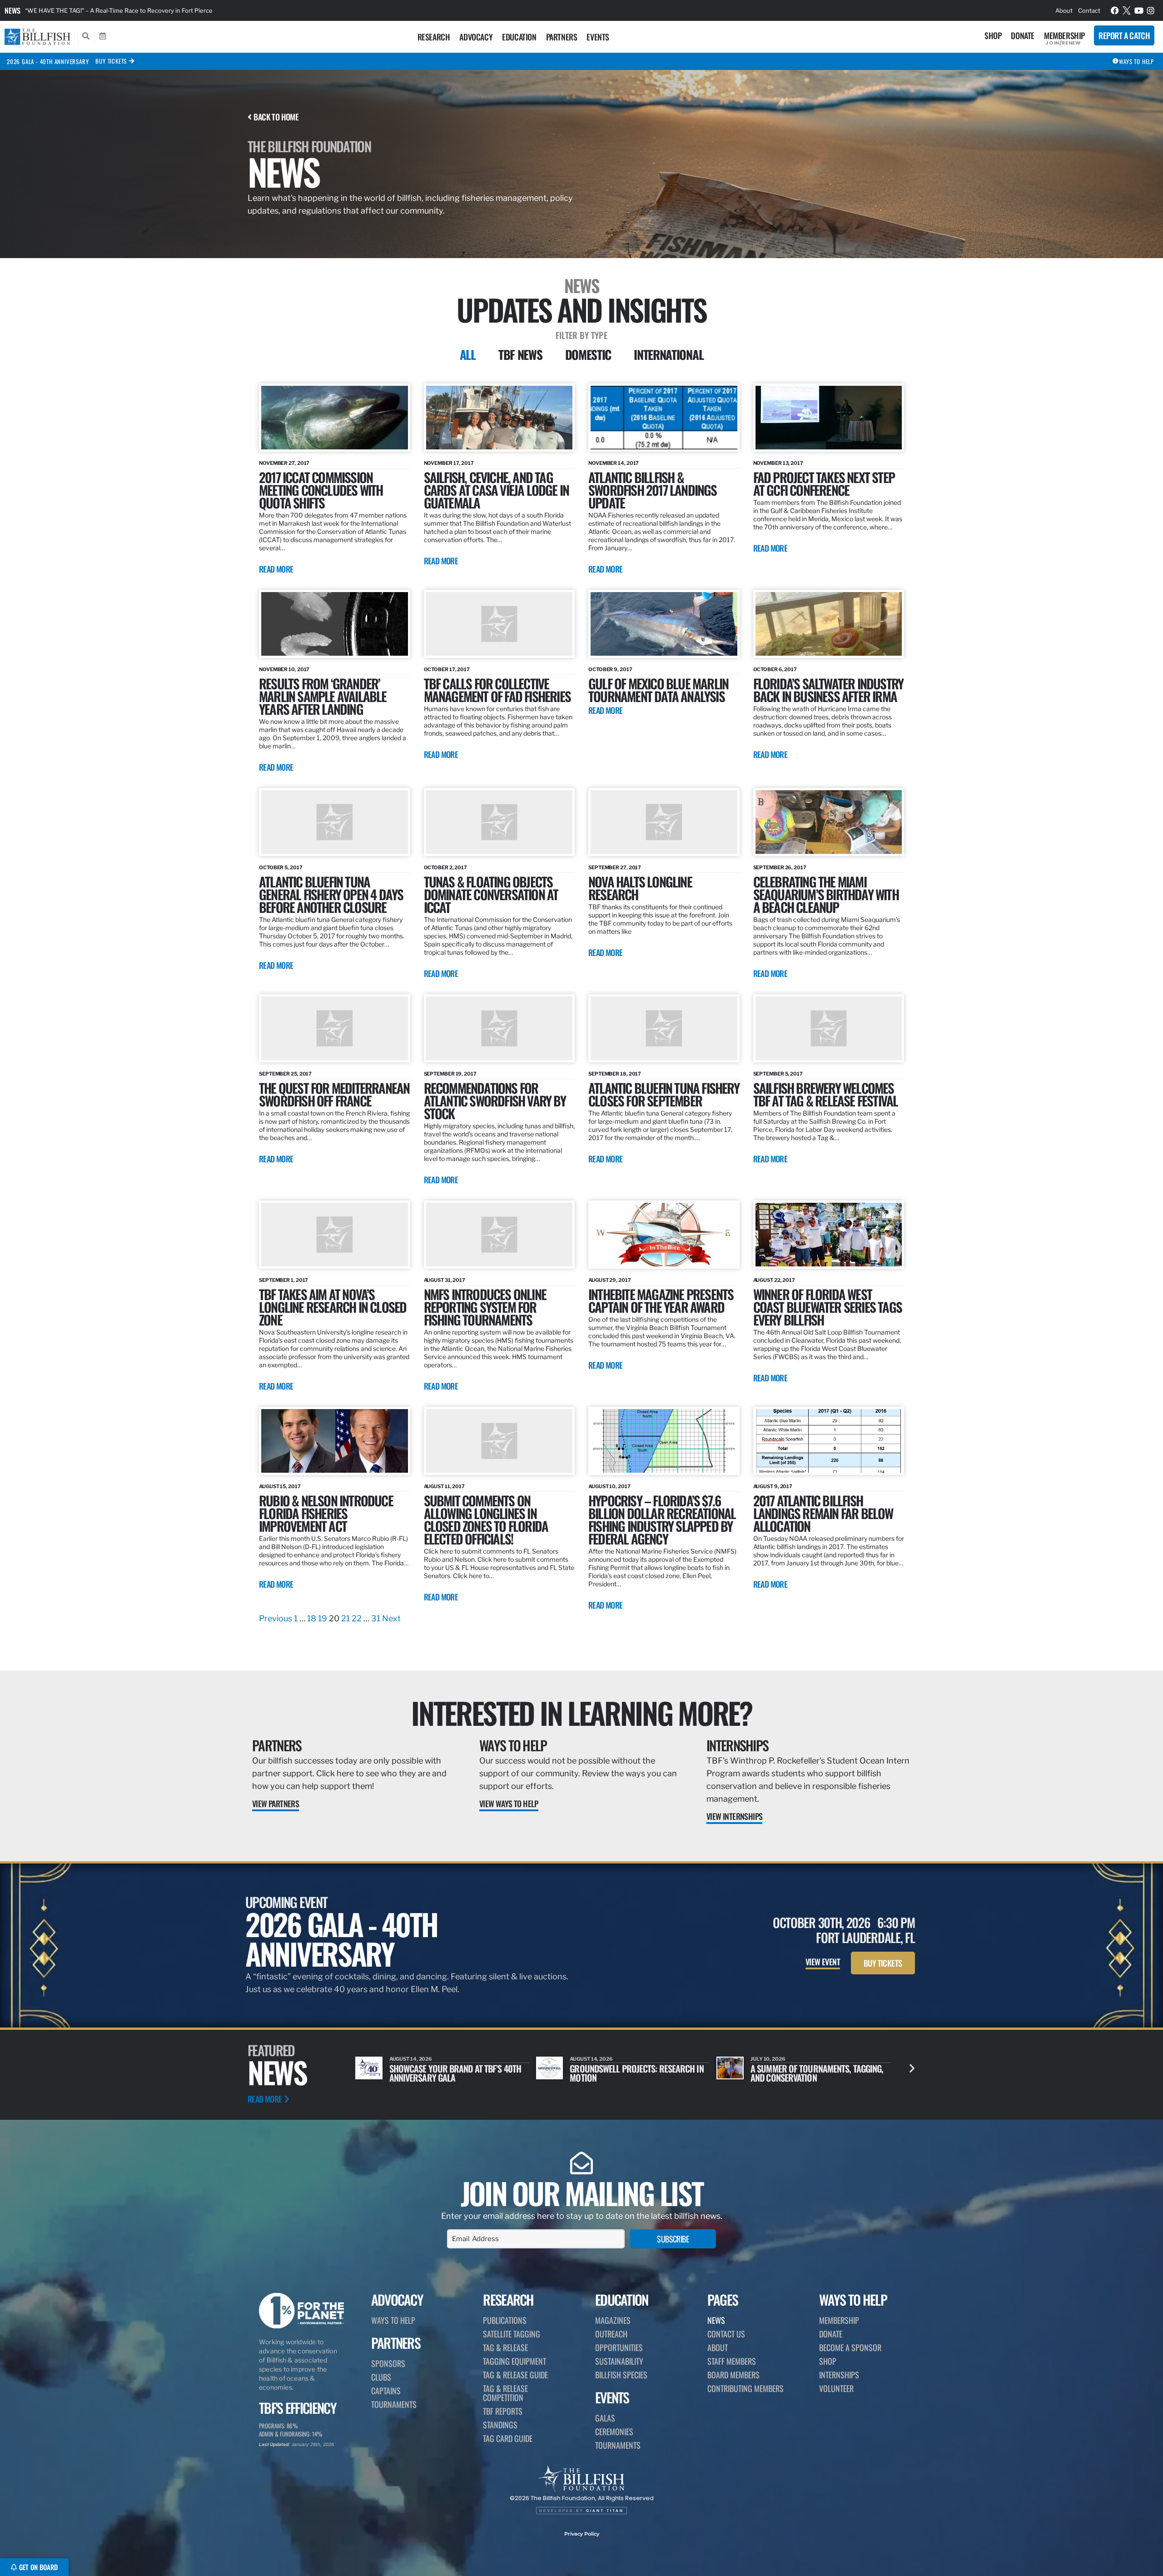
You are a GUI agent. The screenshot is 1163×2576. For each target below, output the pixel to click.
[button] (912, 2068)
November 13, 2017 (778, 463)
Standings (500, 2425)
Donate (1023, 35)
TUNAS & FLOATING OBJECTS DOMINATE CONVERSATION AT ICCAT (491, 894)
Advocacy (476, 37)
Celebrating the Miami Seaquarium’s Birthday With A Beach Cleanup (826, 894)
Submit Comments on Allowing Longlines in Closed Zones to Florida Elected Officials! (486, 1519)
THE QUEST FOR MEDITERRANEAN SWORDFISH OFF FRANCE (334, 1094)
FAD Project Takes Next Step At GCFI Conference (824, 483)
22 (357, 1618)
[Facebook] (1115, 10)
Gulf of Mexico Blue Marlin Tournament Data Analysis (658, 690)
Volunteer (836, 2388)
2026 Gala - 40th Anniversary (48, 61)
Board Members (733, 2375)
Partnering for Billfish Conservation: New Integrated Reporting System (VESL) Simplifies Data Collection (170, 10)
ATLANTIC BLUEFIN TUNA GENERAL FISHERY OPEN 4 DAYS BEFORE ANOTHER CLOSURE (331, 894)
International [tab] (668, 354)
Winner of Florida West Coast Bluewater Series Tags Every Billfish (828, 1307)
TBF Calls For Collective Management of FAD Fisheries (497, 690)
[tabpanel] (581, 1004)
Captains (386, 2391)
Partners (562, 37)
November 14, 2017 (614, 463)
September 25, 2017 (285, 1074)
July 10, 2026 (587, 2059)
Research (434, 37)
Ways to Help (513, 1745)
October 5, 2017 (281, 867)
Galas (605, 2418)
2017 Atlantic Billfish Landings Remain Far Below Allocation (823, 1513)
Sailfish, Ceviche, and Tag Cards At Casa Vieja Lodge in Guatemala (497, 490)
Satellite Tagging (512, 2334)
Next (391, 1618)
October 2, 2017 (446, 867)
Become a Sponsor (850, 2347)
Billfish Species (621, 2375)
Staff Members (732, 2361)
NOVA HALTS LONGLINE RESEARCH (640, 888)
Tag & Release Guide (515, 2375)
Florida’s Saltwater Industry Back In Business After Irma (828, 690)
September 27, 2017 (615, 867)
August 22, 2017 (774, 1280)
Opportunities (619, 2347)
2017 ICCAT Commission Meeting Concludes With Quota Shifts (321, 490)
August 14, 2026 (411, 2059)
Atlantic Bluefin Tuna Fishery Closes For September (664, 1094)
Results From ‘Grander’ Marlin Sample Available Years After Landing (323, 696)
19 (323, 1618)
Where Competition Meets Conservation (797, 2073)
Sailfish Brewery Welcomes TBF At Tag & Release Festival (826, 1094)
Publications (505, 2320)
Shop (993, 35)
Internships (737, 1745)
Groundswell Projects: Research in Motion (456, 2073)
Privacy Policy (582, 2534)
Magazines (613, 2320)
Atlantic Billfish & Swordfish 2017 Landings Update (653, 490)
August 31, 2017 (445, 1280)
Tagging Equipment (514, 2361)
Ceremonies (614, 2432)
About (1064, 10)
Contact (1089, 10)
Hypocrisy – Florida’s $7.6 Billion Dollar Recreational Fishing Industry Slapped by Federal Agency (662, 1519)
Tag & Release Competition (505, 2393)
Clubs (381, 2377)
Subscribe (673, 2239)
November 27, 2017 (284, 463)
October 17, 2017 (447, 669)
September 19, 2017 (450, 1074)
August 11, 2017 (445, 1486)
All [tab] (468, 354)
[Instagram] (1151, 10)
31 (376, 1618)
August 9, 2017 (773, 1486)
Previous (276, 1618)
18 (312, 1618)
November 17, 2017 (449, 463)
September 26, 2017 (780, 867)
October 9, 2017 (610, 669)
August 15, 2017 (280, 1486)
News (12, 10)
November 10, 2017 (284, 669)
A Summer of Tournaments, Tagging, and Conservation (636, 2073)
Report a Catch (1124, 35)
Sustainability (619, 2361)
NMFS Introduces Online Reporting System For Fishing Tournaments (485, 1307)
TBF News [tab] (520, 354)
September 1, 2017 (283, 1280)
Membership (1064, 35)
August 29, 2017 (610, 1280)
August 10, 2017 (609, 1486)
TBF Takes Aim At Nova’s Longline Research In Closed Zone (333, 1307)
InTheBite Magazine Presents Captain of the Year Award (661, 1300)
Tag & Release (505, 2347)
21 (345, 1618)
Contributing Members (746, 2388)
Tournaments (394, 2404)
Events (598, 37)
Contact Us (726, 2334)
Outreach (611, 2334)
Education (519, 37)
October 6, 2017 (775, 669)
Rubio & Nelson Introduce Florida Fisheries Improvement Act (326, 1513)
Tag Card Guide (508, 2438)
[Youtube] (1139, 10)
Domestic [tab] (588, 354)
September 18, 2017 (615, 1074)
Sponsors (388, 2363)
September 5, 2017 (778, 1074)
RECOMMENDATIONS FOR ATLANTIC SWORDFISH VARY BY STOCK (495, 1100)
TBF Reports (503, 2411)
